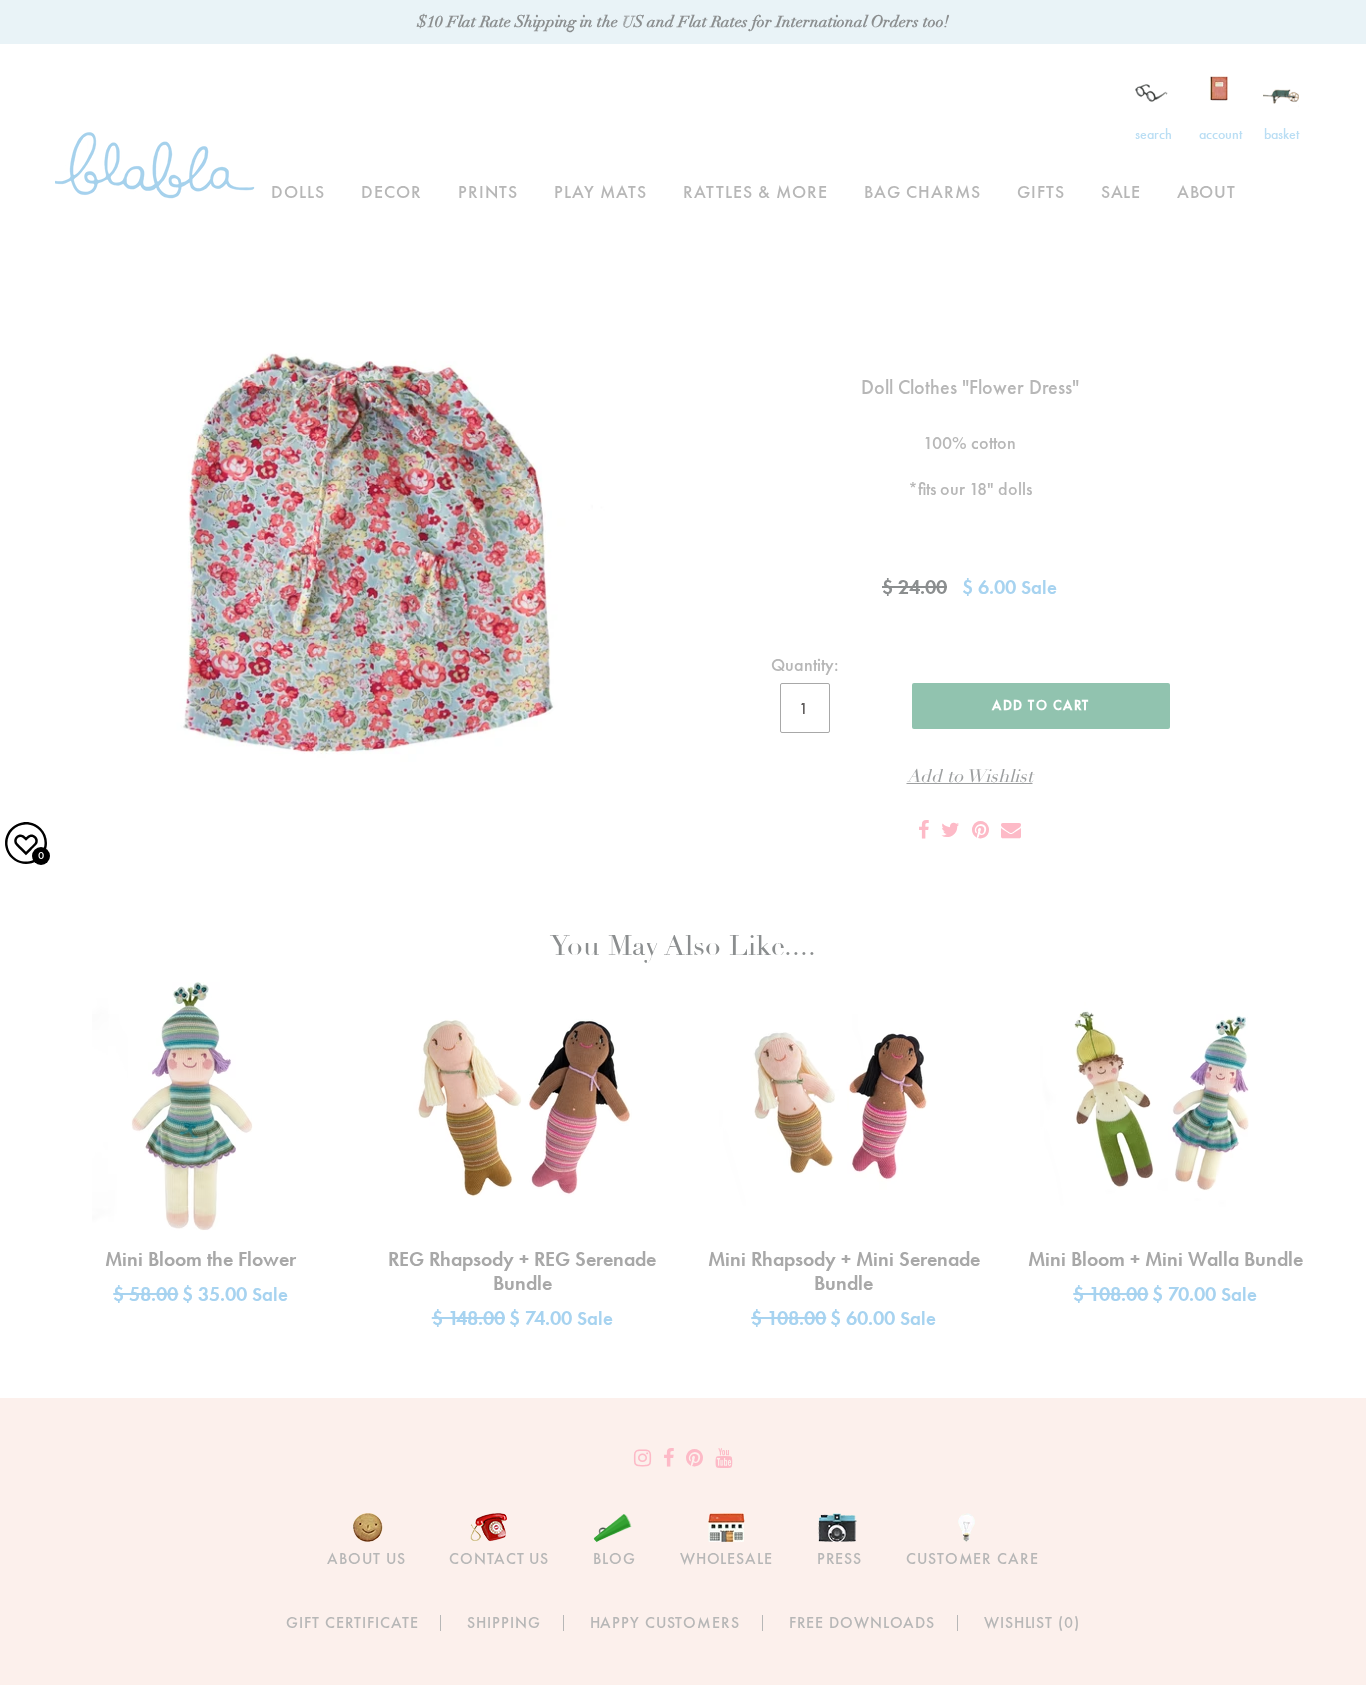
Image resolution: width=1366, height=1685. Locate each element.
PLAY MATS (600, 191)
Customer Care (972, 1558)
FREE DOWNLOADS (862, 1622)
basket (1281, 134)
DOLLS (298, 191)
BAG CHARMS (922, 191)
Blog (614, 1558)
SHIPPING (503, 1622)
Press (839, 1558)
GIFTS (1041, 191)
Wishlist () (1032, 1622)
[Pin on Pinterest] (980, 830)
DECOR (391, 191)
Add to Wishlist (970, 776)
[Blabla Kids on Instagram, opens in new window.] (642, 1458)
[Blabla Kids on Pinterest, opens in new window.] (694, 1458)
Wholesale (726, 1558)
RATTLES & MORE (755, 191)
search (1153, 134)
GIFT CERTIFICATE (352, 1622)
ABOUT (1206, 191)
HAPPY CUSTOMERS (665, 1622)
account (1220, 134)
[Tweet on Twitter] (950, 830)
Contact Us (499, 1558)
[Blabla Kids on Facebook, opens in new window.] (668, 1458)
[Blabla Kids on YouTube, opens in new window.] (723, 1458)
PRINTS (488, 191)
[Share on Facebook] (923, 830)
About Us (366, 1558)
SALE (1121, 191)
